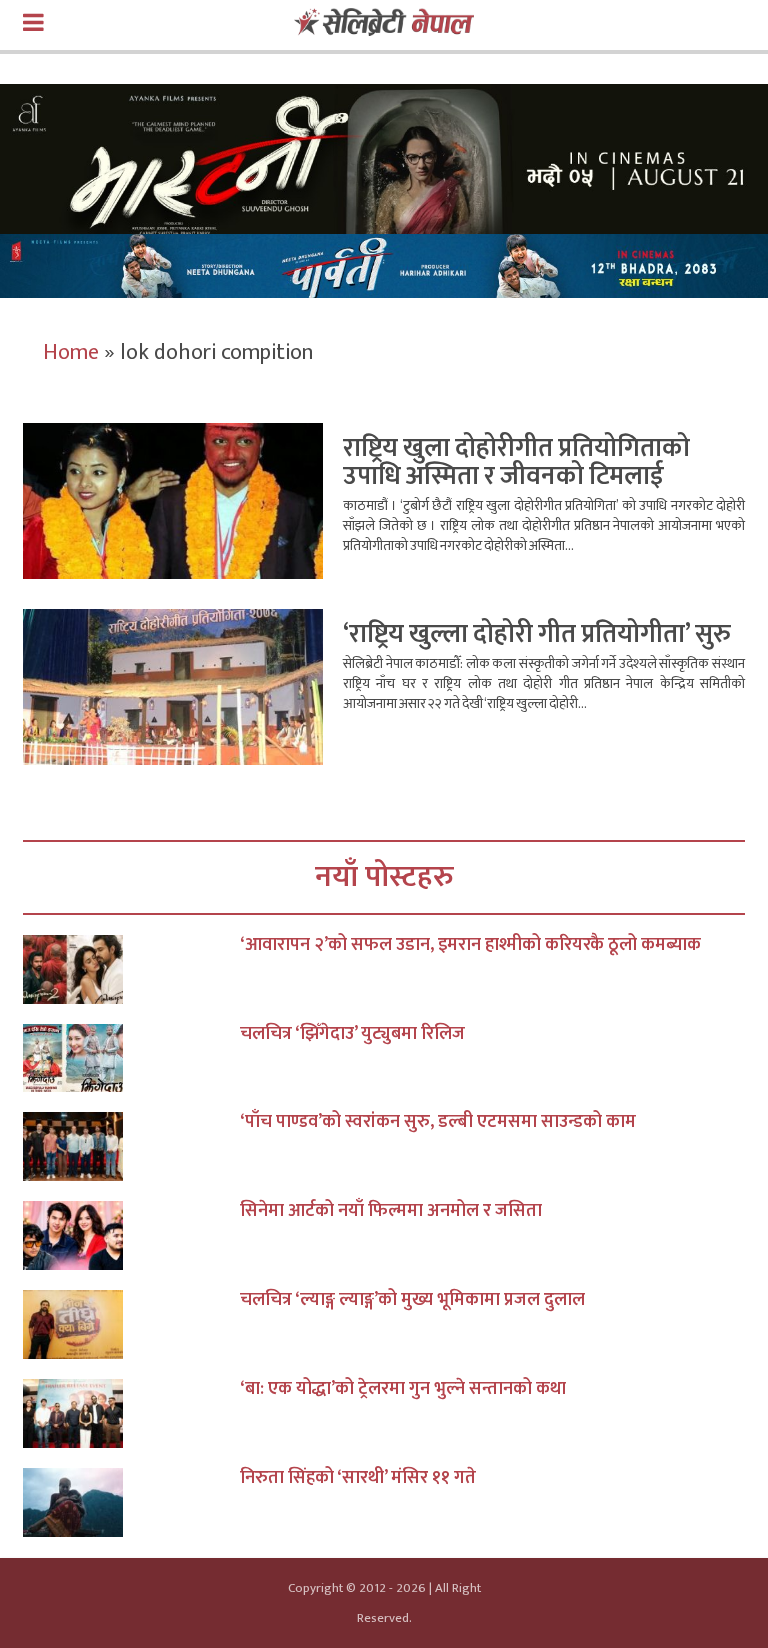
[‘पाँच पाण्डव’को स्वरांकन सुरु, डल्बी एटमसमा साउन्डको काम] (131, 1146)
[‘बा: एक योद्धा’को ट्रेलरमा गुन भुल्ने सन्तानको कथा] (131, 1413)
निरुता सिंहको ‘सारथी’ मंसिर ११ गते (358, 1478)
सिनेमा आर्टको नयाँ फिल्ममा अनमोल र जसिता (391, 1211)
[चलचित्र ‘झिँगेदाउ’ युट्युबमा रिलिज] (131, 1058)
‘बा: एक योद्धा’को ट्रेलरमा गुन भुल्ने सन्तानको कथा (403, 1389)
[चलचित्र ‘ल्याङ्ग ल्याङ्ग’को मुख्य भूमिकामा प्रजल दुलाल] (131, 1324)
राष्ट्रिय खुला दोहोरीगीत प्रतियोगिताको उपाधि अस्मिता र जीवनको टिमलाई (516, 462)
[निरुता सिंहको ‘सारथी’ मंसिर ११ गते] (131, 1502)
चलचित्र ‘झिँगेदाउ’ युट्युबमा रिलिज (352, 1034)
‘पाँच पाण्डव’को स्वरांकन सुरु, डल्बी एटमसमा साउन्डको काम (438, 1122)
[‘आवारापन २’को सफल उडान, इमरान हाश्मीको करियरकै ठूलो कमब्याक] (131, 969)
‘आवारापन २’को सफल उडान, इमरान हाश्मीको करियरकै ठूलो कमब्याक (470, 945)
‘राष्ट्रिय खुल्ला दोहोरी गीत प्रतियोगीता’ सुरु (537, 634)
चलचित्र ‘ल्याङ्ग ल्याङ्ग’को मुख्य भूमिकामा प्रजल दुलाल (412, 1300)
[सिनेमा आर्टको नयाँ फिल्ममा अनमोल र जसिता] (131, 1235)
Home (71, 352)
